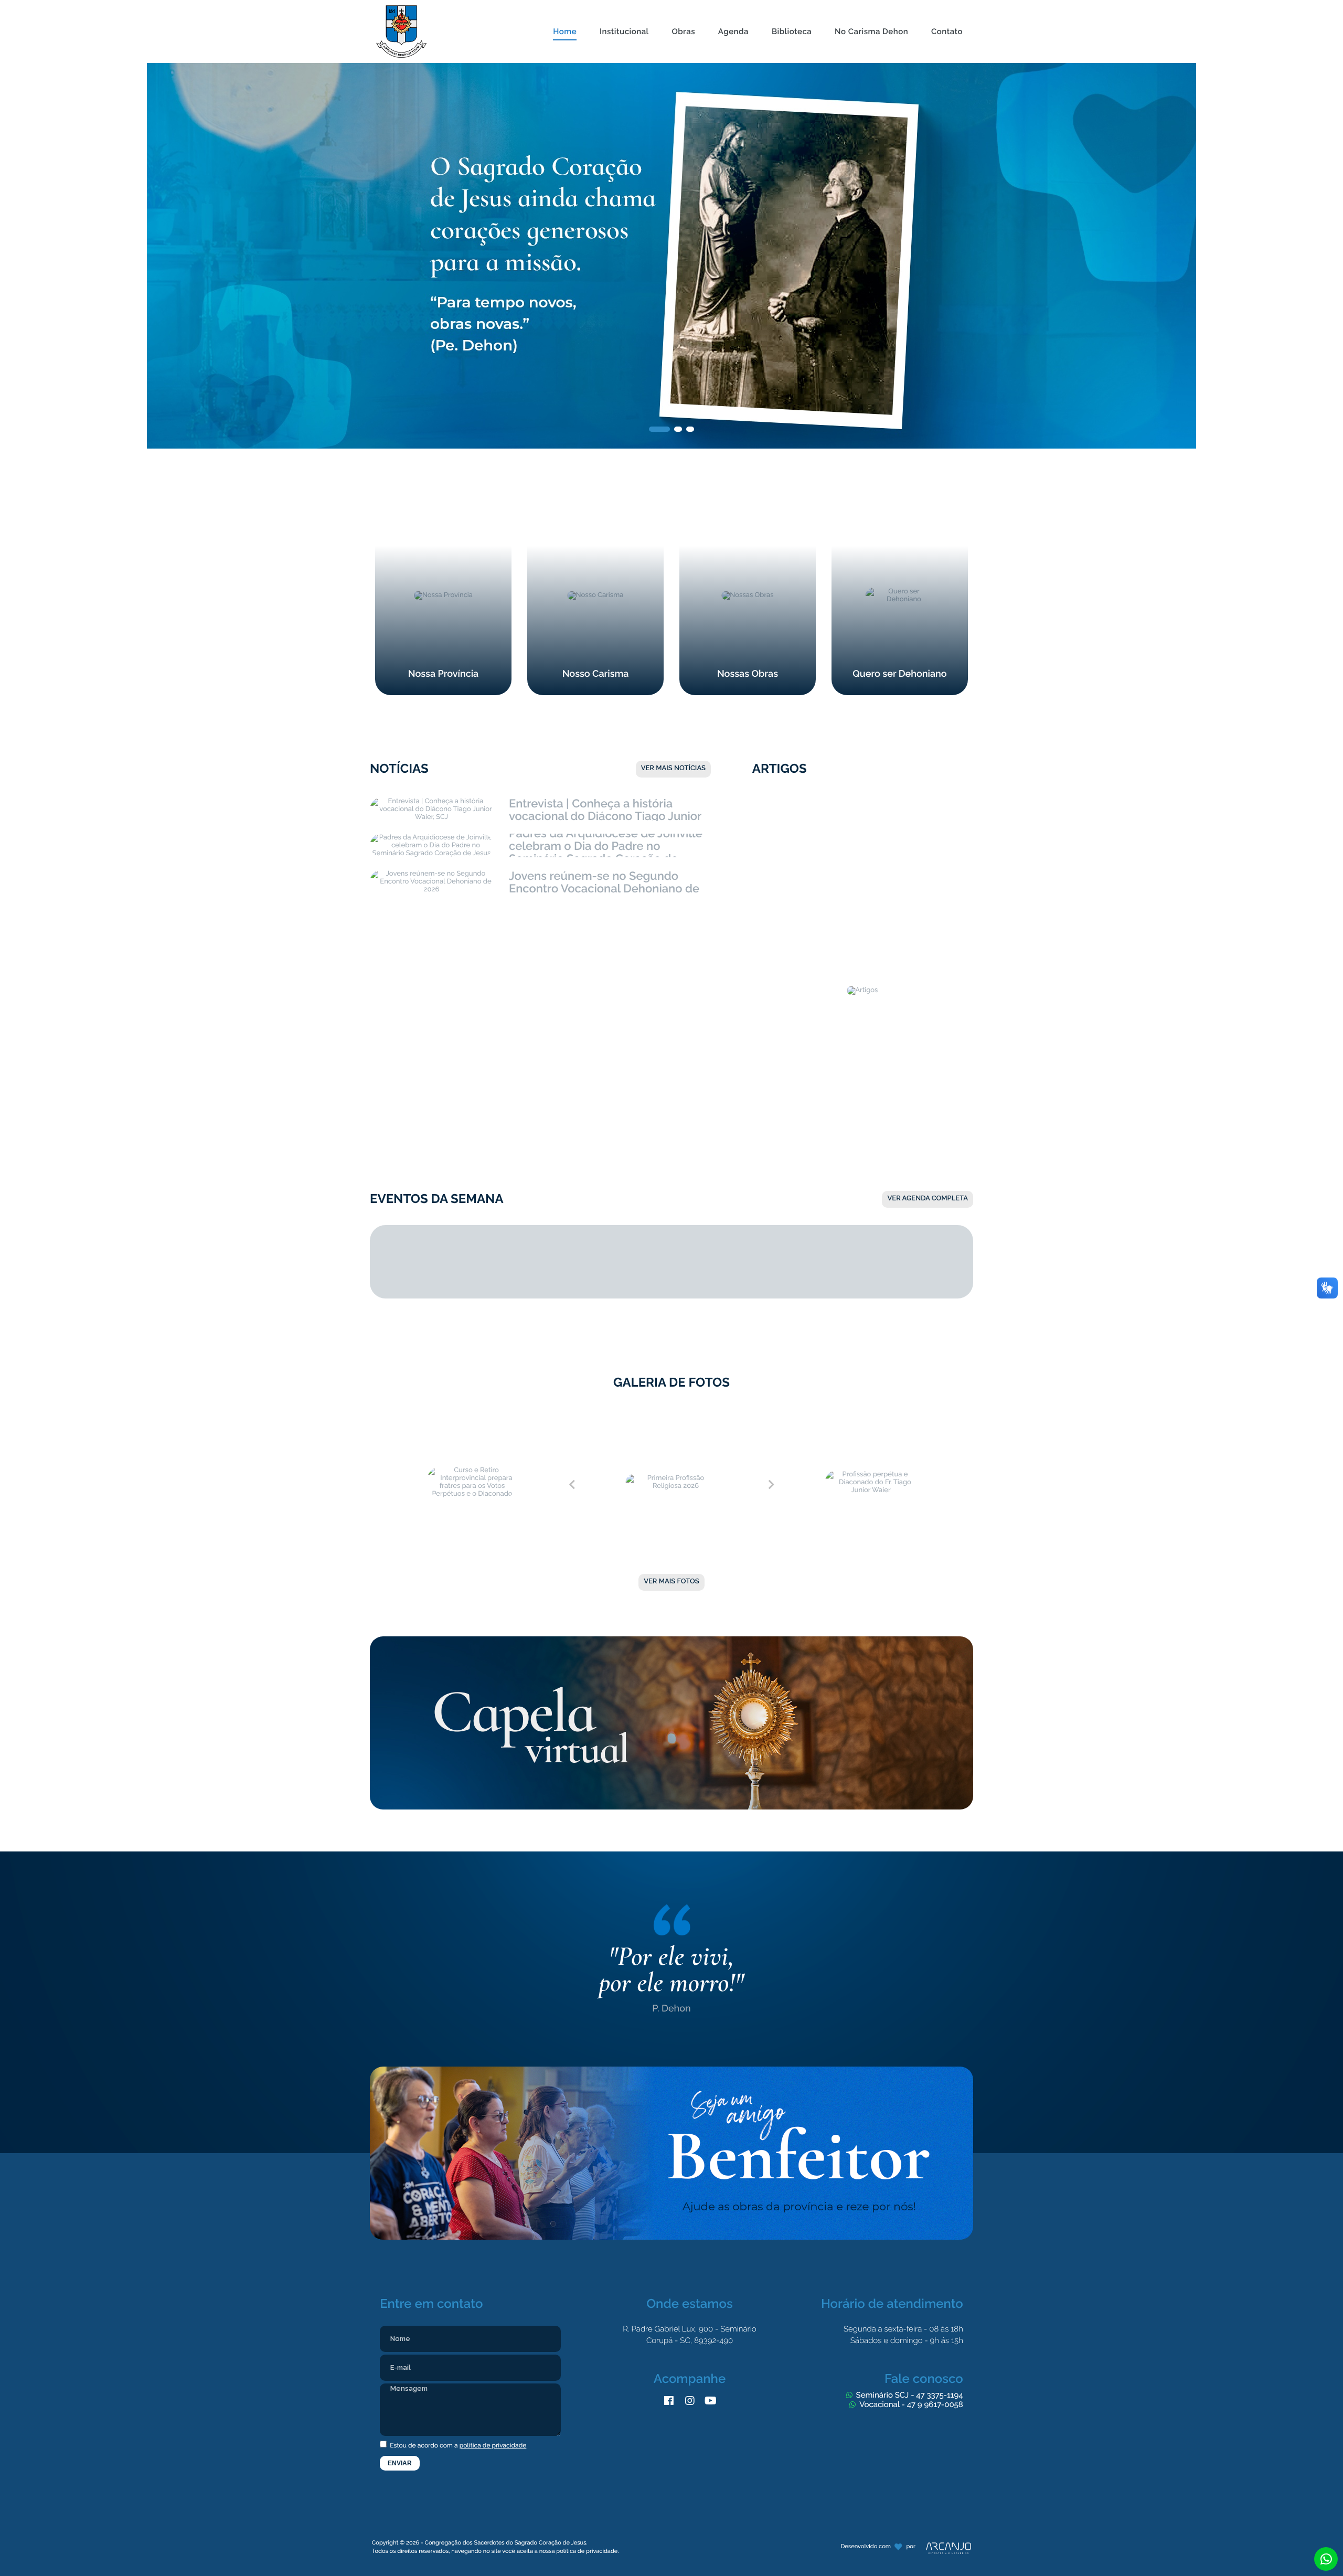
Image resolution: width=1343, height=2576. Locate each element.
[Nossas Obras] (748, 501)
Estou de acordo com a (458, 2445)
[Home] (565, 6)
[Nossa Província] (443, 501)
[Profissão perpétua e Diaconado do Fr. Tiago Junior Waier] (871, 1414)
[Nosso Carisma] (595, 501)
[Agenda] (733, 6)
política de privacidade (493, 2445)
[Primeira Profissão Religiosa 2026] (671, 1414)
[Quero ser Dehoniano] (900, 501)
